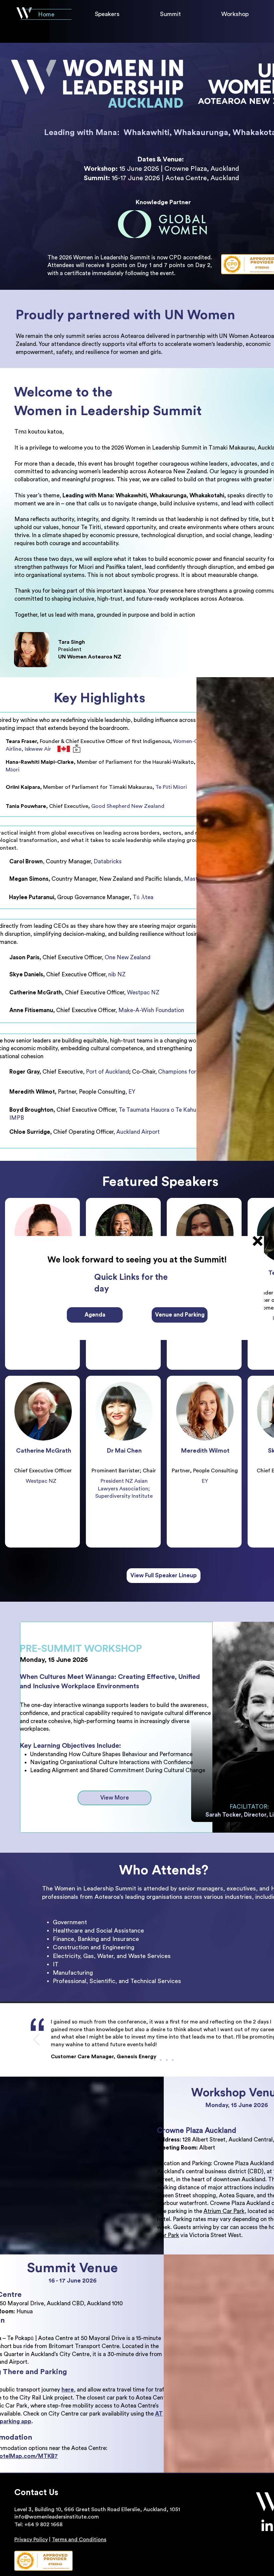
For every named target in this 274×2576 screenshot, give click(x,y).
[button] (258, 1241)
